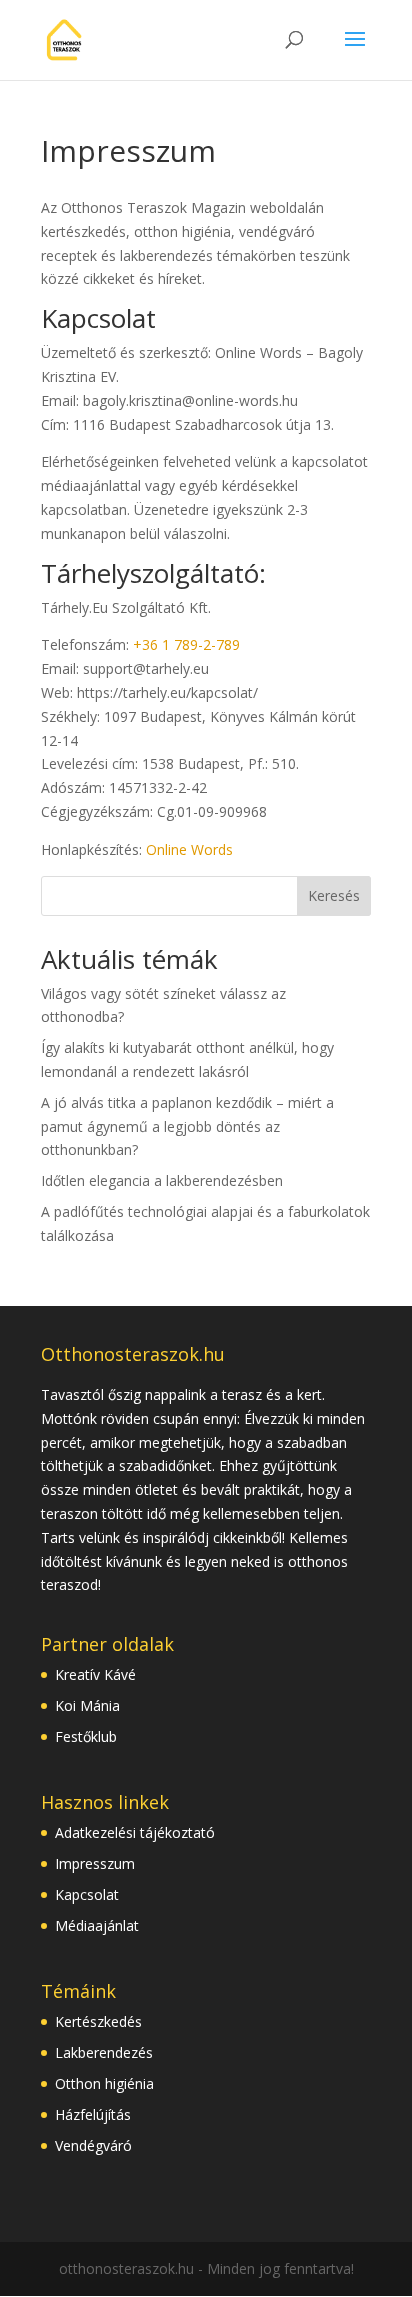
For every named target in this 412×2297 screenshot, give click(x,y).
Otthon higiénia (104, 2083)
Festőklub (86, 1736)
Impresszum (95, 1863)
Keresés (334, 895)
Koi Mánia (87, 1705)
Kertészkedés (98, 2021)
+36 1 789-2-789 (186, 644)
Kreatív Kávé (95, 1674)
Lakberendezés (104, 2052)
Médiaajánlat (97, 1925)
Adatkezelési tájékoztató (135, 1832)
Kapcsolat (87, 1894)
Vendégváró (93, 2145)
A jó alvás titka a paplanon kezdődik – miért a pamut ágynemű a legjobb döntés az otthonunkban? (187, 1126)
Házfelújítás (93, 2114)
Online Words (189, 849)
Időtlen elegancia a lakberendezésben (162, 1180)
